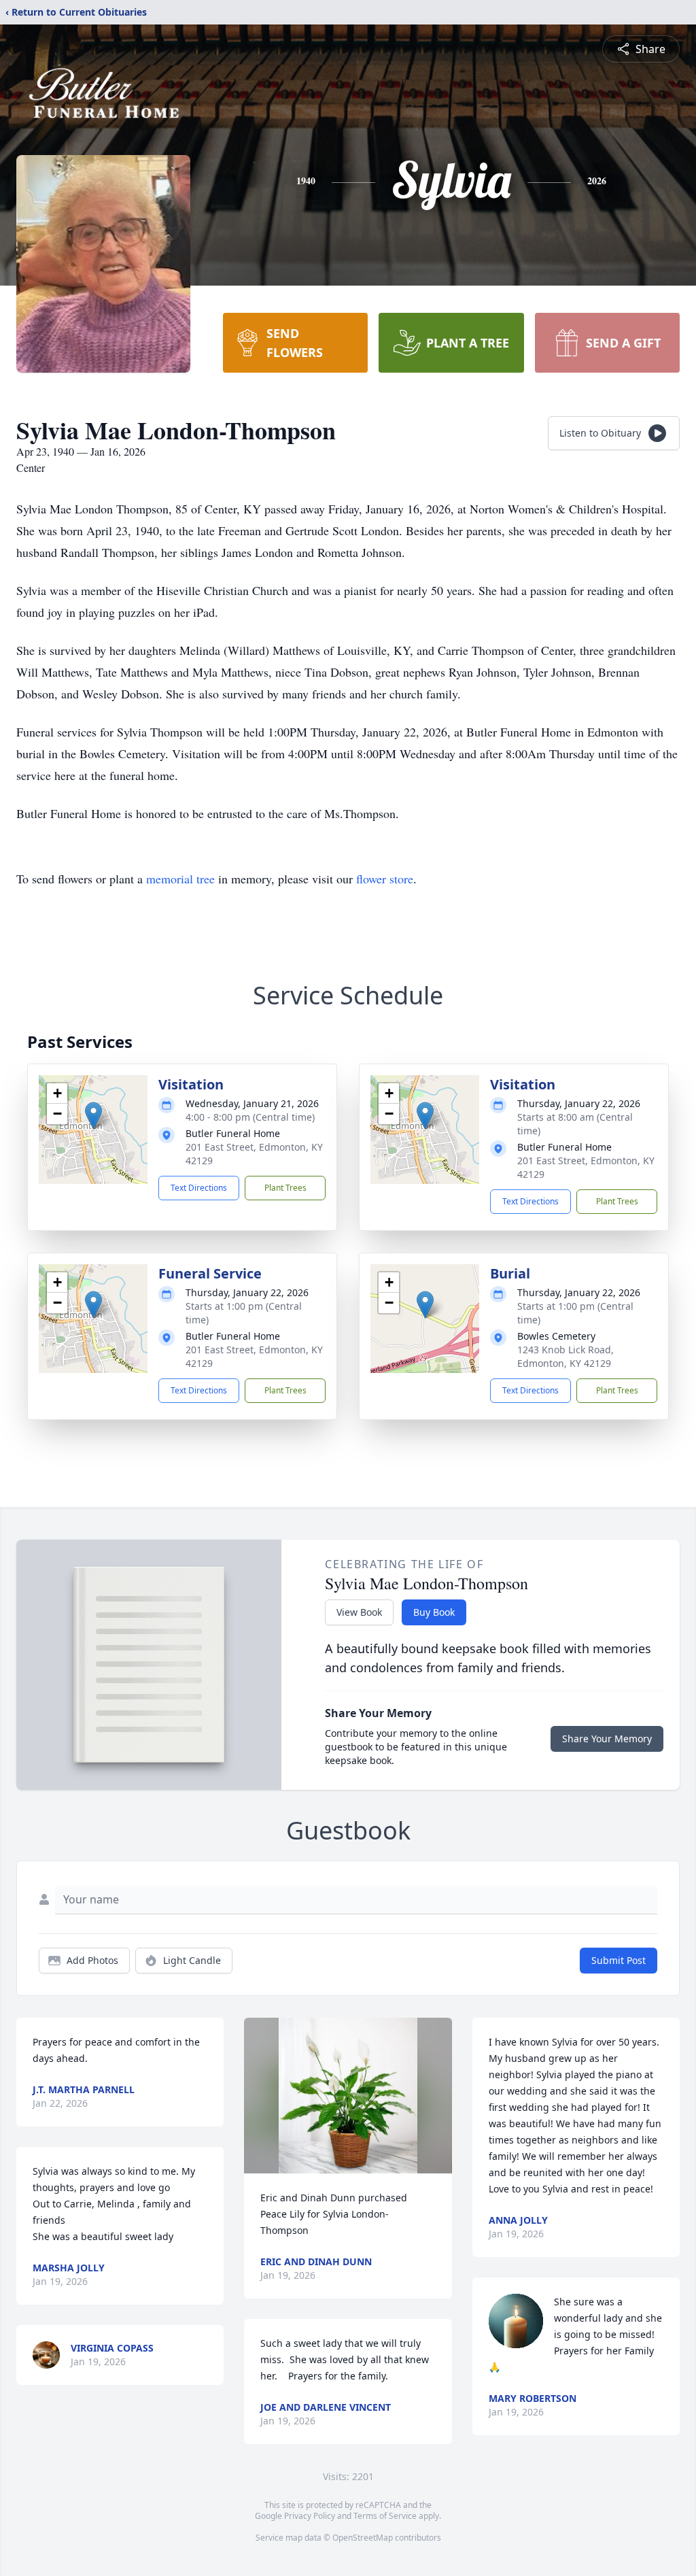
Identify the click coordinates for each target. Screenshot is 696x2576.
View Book (359, 1612)
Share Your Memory (607, 1739)
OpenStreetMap (363, 2538)
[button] (93, 1116)
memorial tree (180, 879)
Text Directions (199, 1188)
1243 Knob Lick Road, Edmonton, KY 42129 (565, 1356)
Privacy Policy (310, 2516)
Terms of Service (385, 2516)
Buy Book (434, 1612)
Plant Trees (285, 1188)
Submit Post (619, 1960)
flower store (385, 879)
